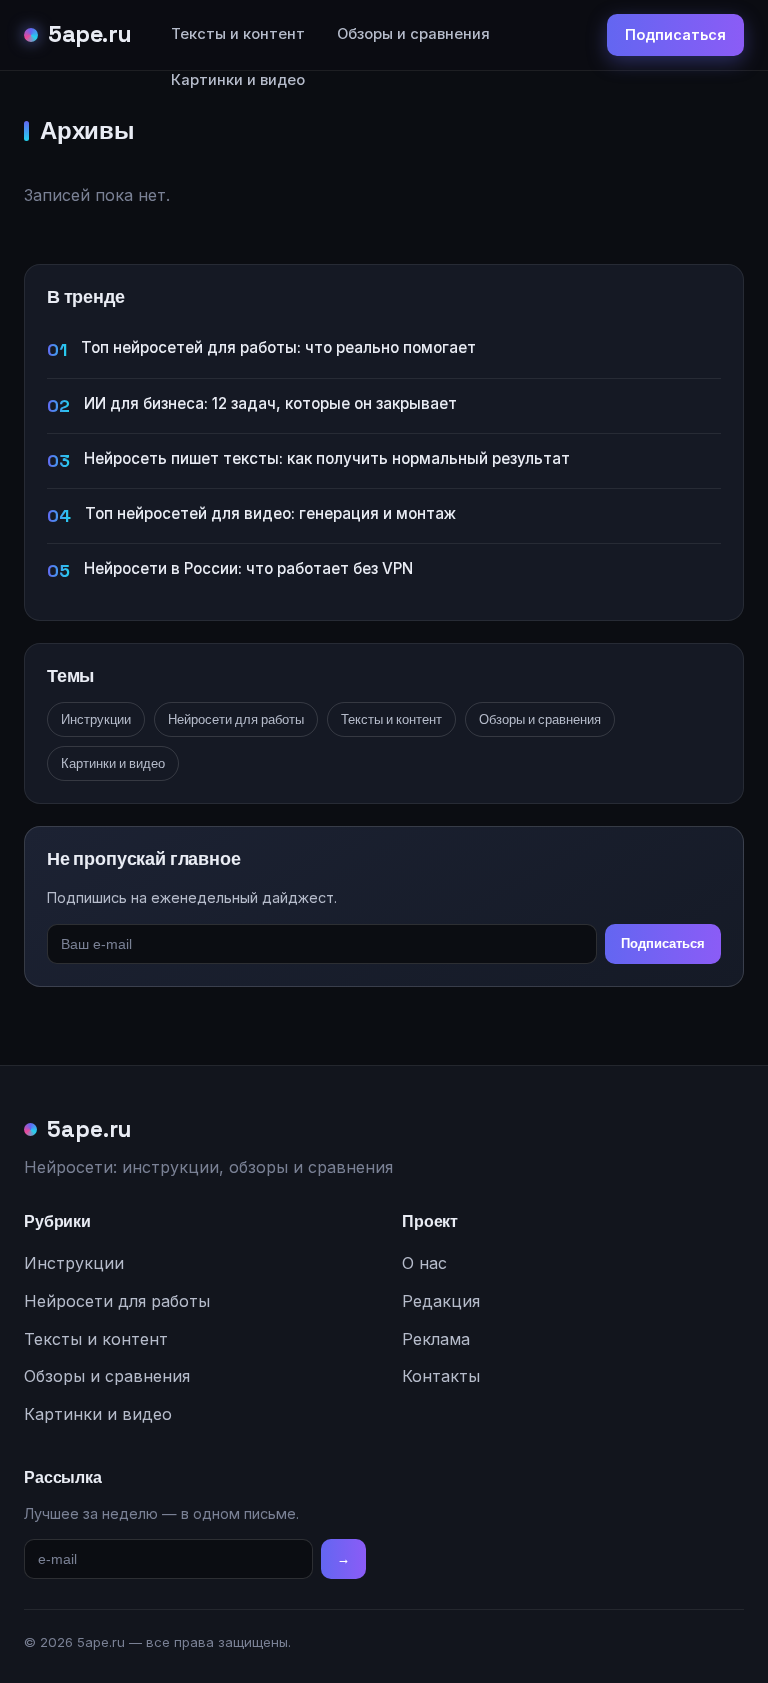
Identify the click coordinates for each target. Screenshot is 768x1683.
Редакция (441, 1301)
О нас (424, 1263)
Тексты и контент (238, 34)
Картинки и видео (238, 80)
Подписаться (675, 34)
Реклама (436, 1339)
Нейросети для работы (236, 719)
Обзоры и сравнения (413, 34)
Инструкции (96, 719)
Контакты (441, 1376)
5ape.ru (90, 34)
